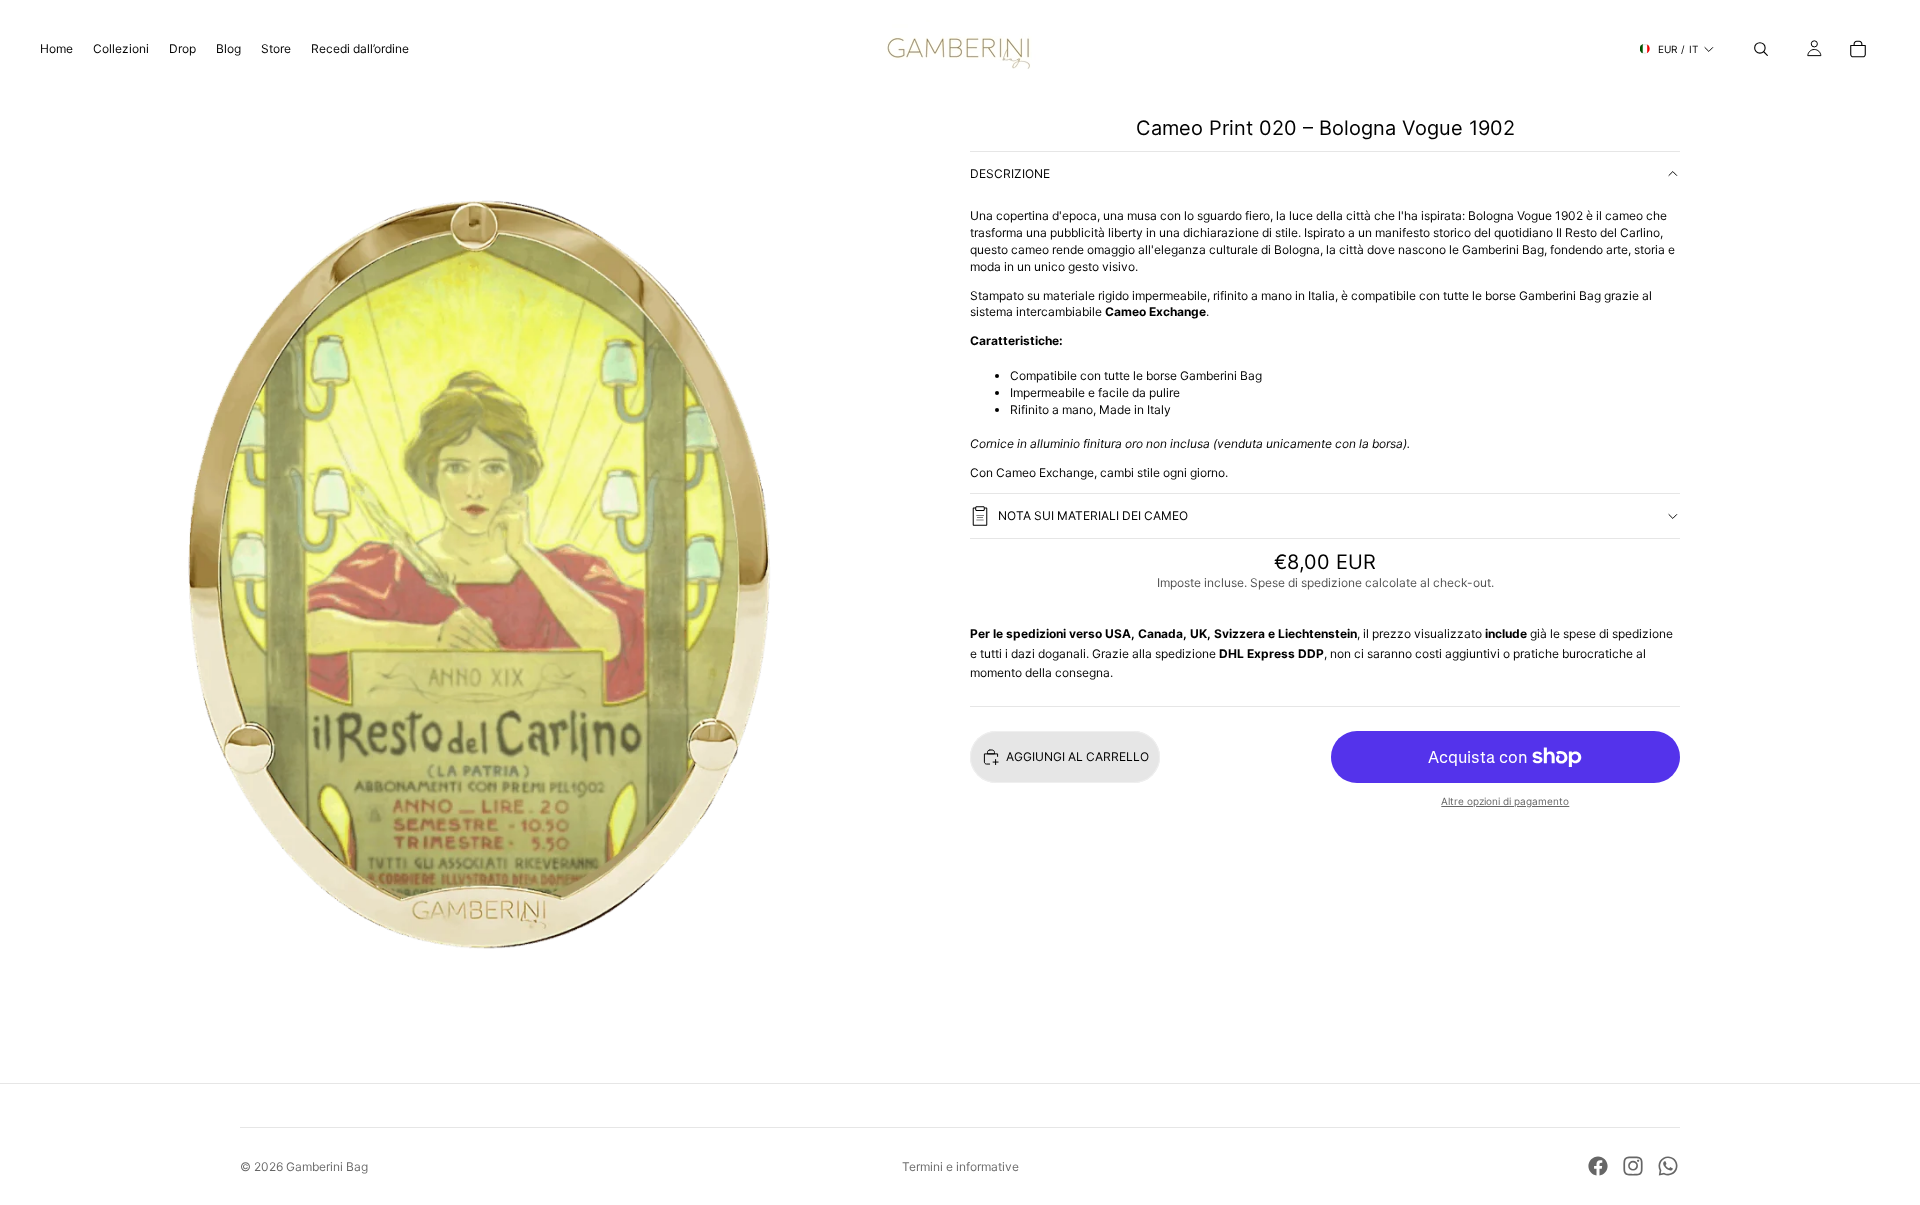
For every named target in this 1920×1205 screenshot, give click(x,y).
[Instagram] (1633, 1166)
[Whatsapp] (1668, 1166)
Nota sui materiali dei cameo (1093, 515)
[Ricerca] (1761, 49)
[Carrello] (1858, 49)
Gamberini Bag (327, 1166)
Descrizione (1010, 173)
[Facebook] (1598, 1166)
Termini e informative (960, 1166)
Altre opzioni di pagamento (1505, 801)
